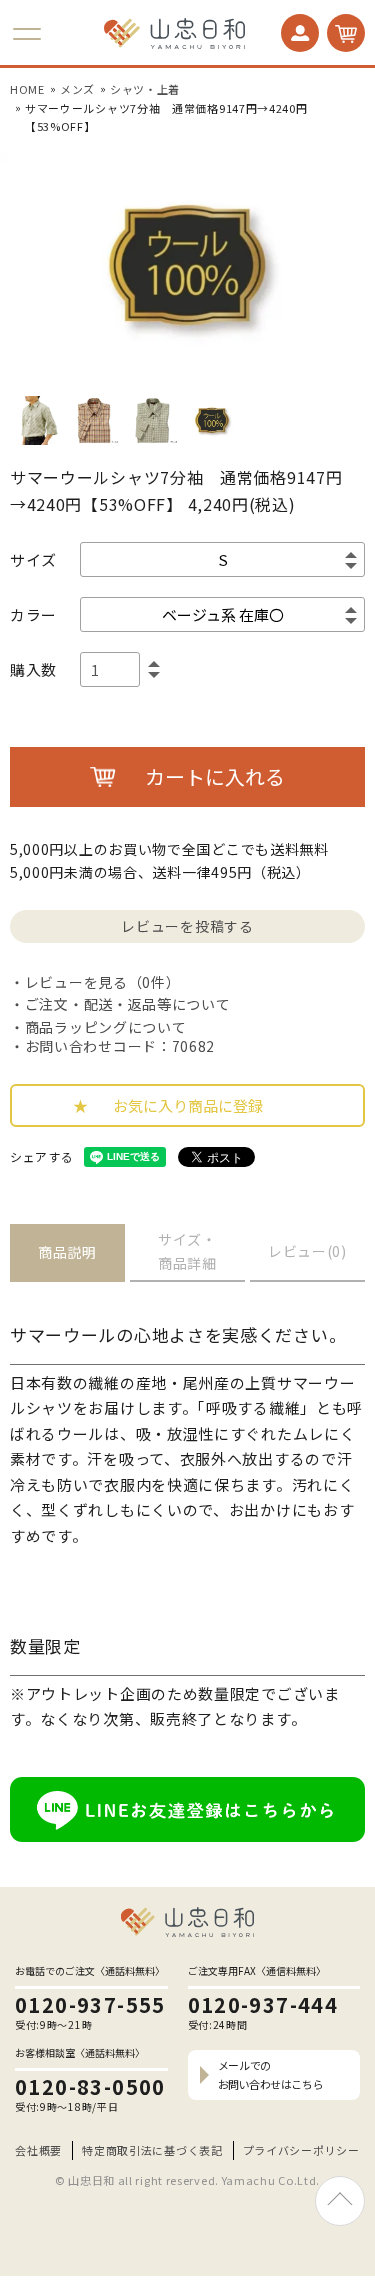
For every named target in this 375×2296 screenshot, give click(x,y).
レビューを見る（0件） (102, 982)
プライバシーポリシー (301, 2150)
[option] (187, 266)
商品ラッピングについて (105, 1027)
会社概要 (38, 2150)
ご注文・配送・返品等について (128, 1004)
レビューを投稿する (187, 926)
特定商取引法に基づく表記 (152, 2150)
